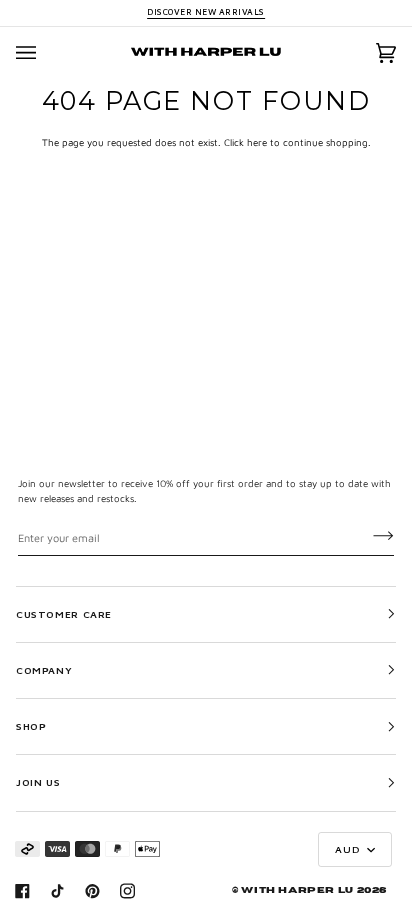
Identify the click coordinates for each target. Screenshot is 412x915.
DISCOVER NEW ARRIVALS (206, 12)
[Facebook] (22, 891)
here (257, 142)
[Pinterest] (92, 891)
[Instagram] (127, 891)
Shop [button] (31, 726)
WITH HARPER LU (297, 890)
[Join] (367, 536)
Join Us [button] (38, 782)
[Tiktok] (57, 891)
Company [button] (44, 670)
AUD (348, 849)
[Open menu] (46, 52)
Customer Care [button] (64, 614)
